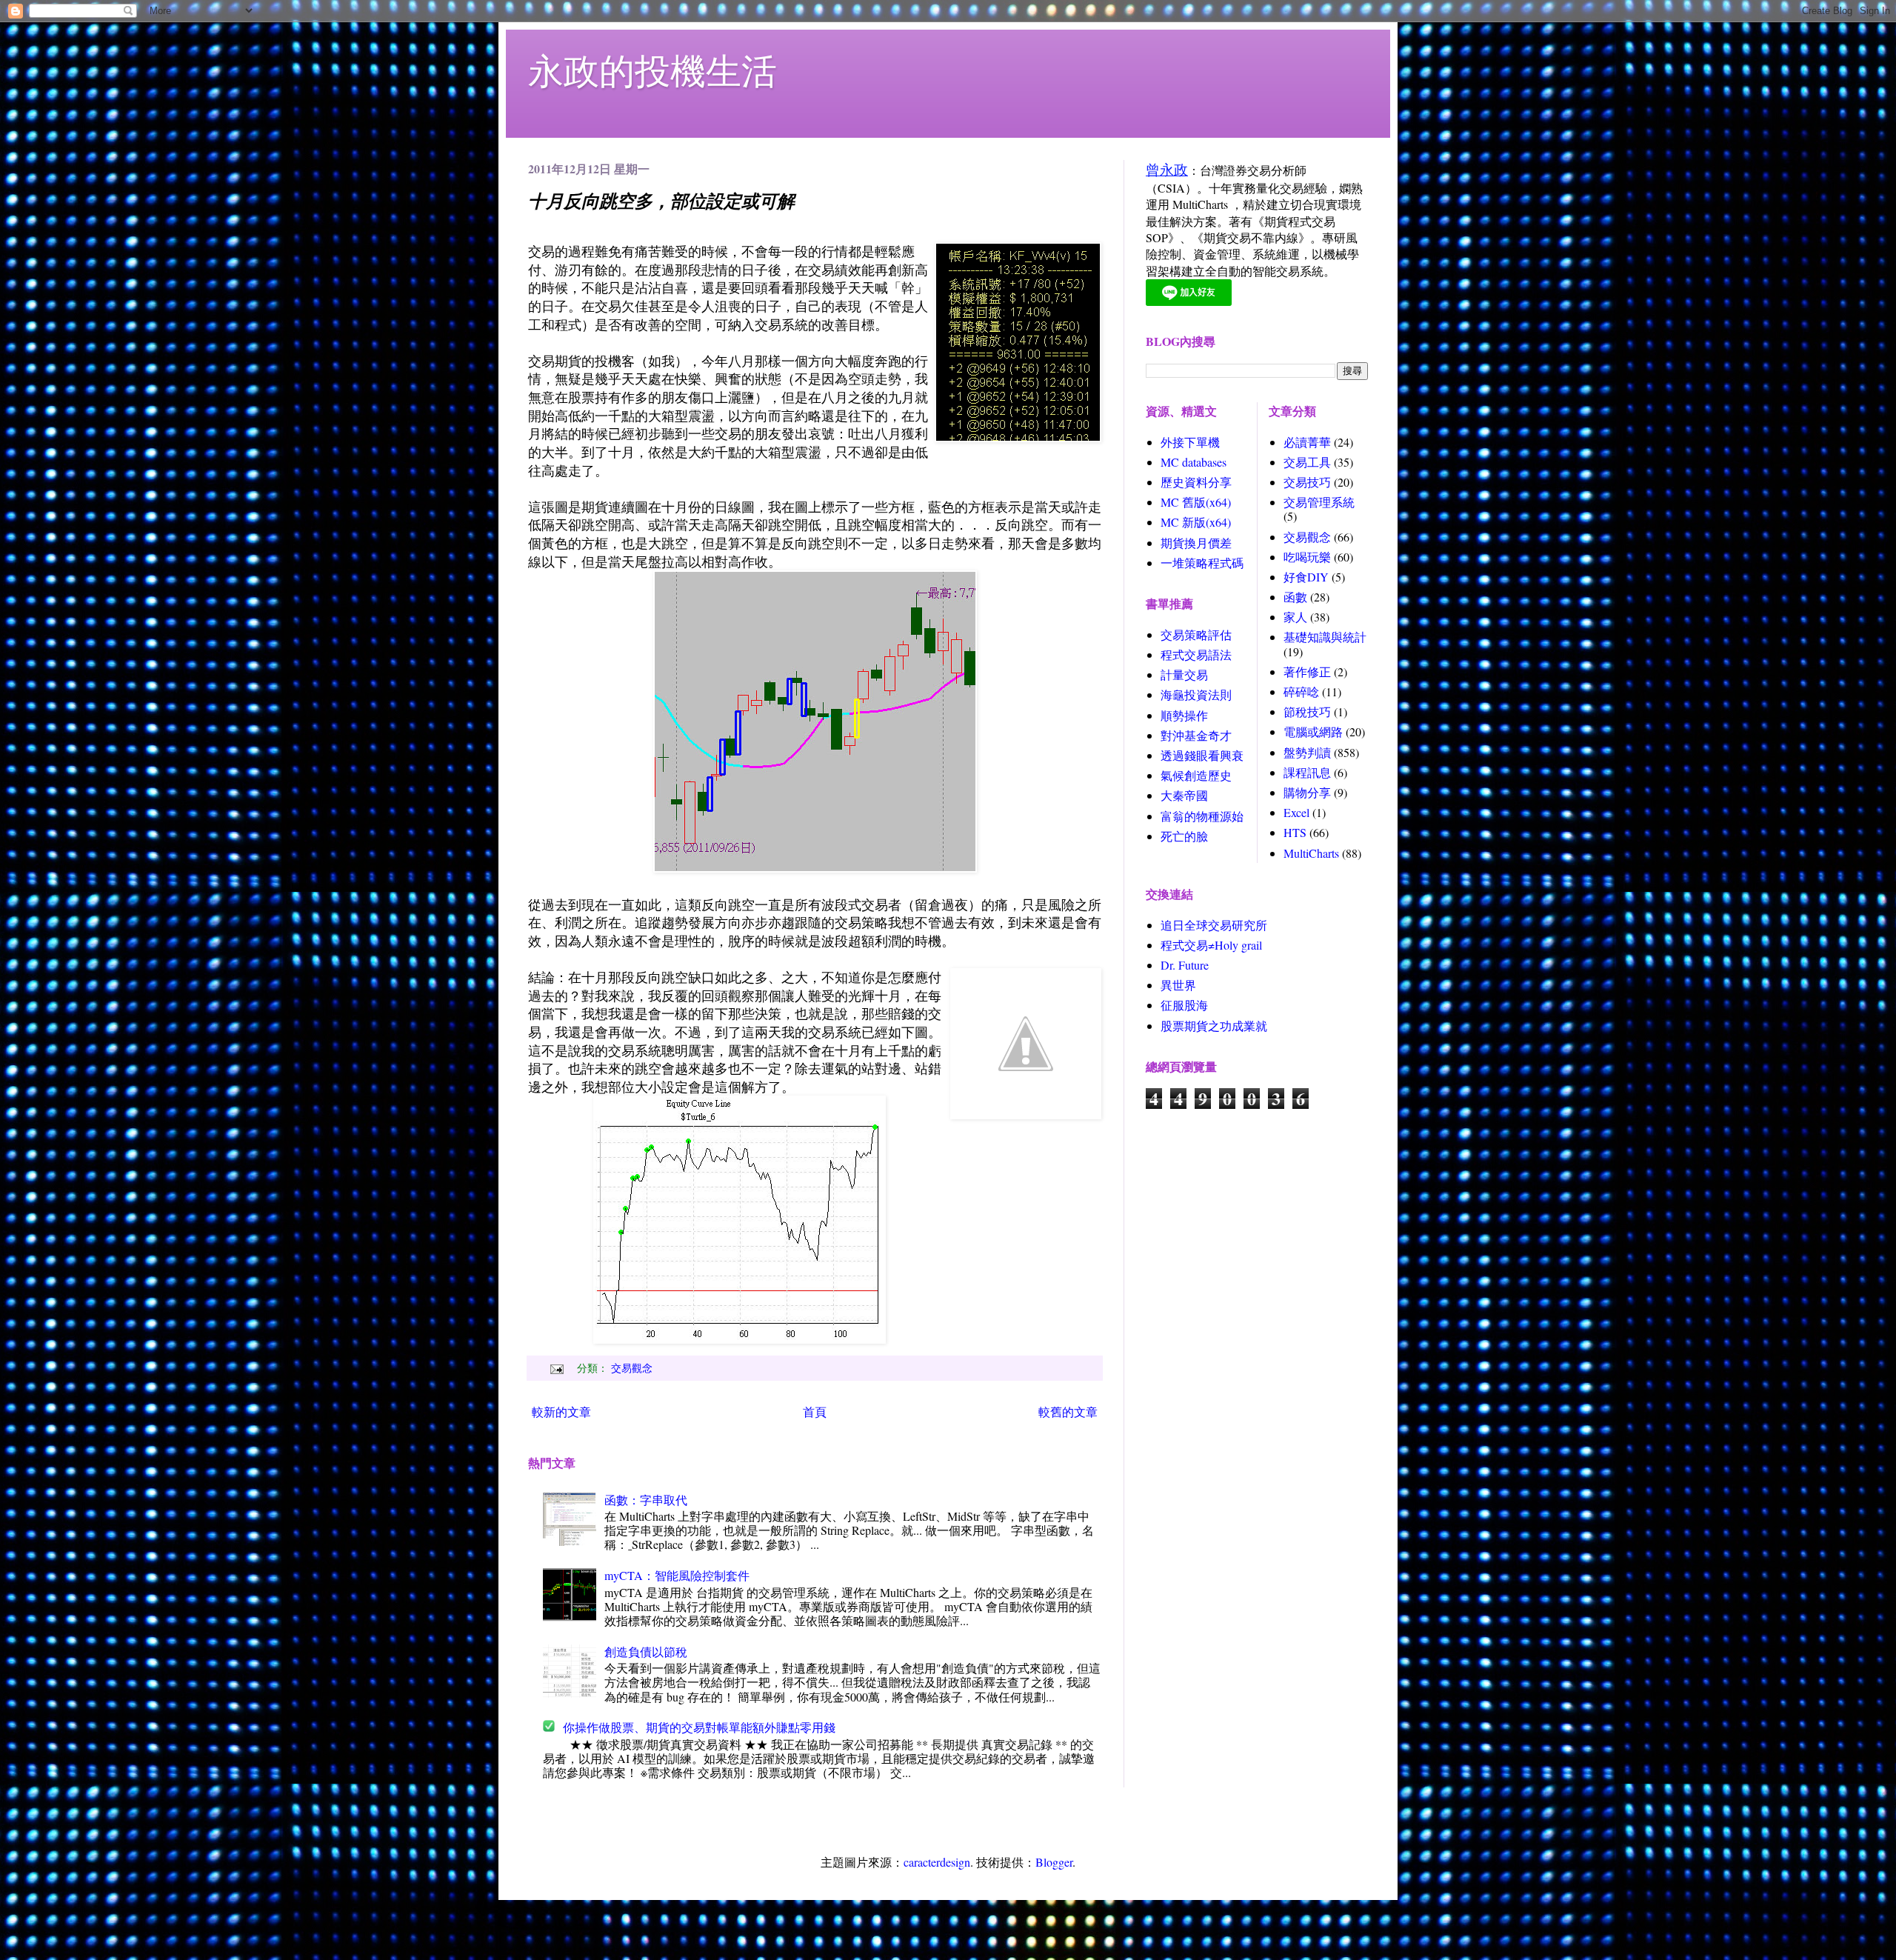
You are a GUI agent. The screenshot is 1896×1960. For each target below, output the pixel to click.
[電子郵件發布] (555, 1368)
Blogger (1054, 1862)
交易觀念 (632, 1368)
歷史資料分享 (1196, 482)
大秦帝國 (1184, 795)
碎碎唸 (1301, 691)
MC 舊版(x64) (1196, 502)
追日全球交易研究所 (1214, 925)
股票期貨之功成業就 (1214, 1026)
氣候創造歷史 (1196, 775)
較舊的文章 (1068, 1411)
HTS (1295, 832)
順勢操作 (1184, 715)
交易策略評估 (1196, 634)
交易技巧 (1307, 482)
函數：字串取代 (646, 1500)
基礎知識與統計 (1325, 637)
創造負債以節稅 (646, 1651)
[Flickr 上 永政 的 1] (740, 1339)
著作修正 (1307, 671)
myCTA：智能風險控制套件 (677, 1575)
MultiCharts (1311, 853)
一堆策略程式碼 (1202, 563)
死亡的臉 (1184, 836)
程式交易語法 (1196, 654)
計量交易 (1184, 674)
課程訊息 (1307, 772)
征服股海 (1184, 1005)
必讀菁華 (1307, 442)
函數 (1295, 597)
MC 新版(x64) (1196, 522)
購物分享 (1307, 792)
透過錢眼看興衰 (1202, 755)
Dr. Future (1185, 965)
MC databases (1194, 462)
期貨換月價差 (1196, 543)
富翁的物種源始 (1202, 816)
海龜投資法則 (1196, 694)
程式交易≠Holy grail (1211, 945)
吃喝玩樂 (1307, 557)
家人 (1295, 617)
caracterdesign (937, 1862)
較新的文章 (561, 1411)
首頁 (815, 1411)
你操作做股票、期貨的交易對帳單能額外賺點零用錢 (699, 1727)
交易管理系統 (1319, 502)
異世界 (1178, 985)
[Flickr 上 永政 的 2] (815, 867)
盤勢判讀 (1307, 752)
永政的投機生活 (652, 70)
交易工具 (1307, 462)
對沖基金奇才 (1196, 735)
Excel (1296, 812)
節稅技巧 (1307, 711)
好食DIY (1306, 577)
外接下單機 (1190, 442)
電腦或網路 (1313, 731)
